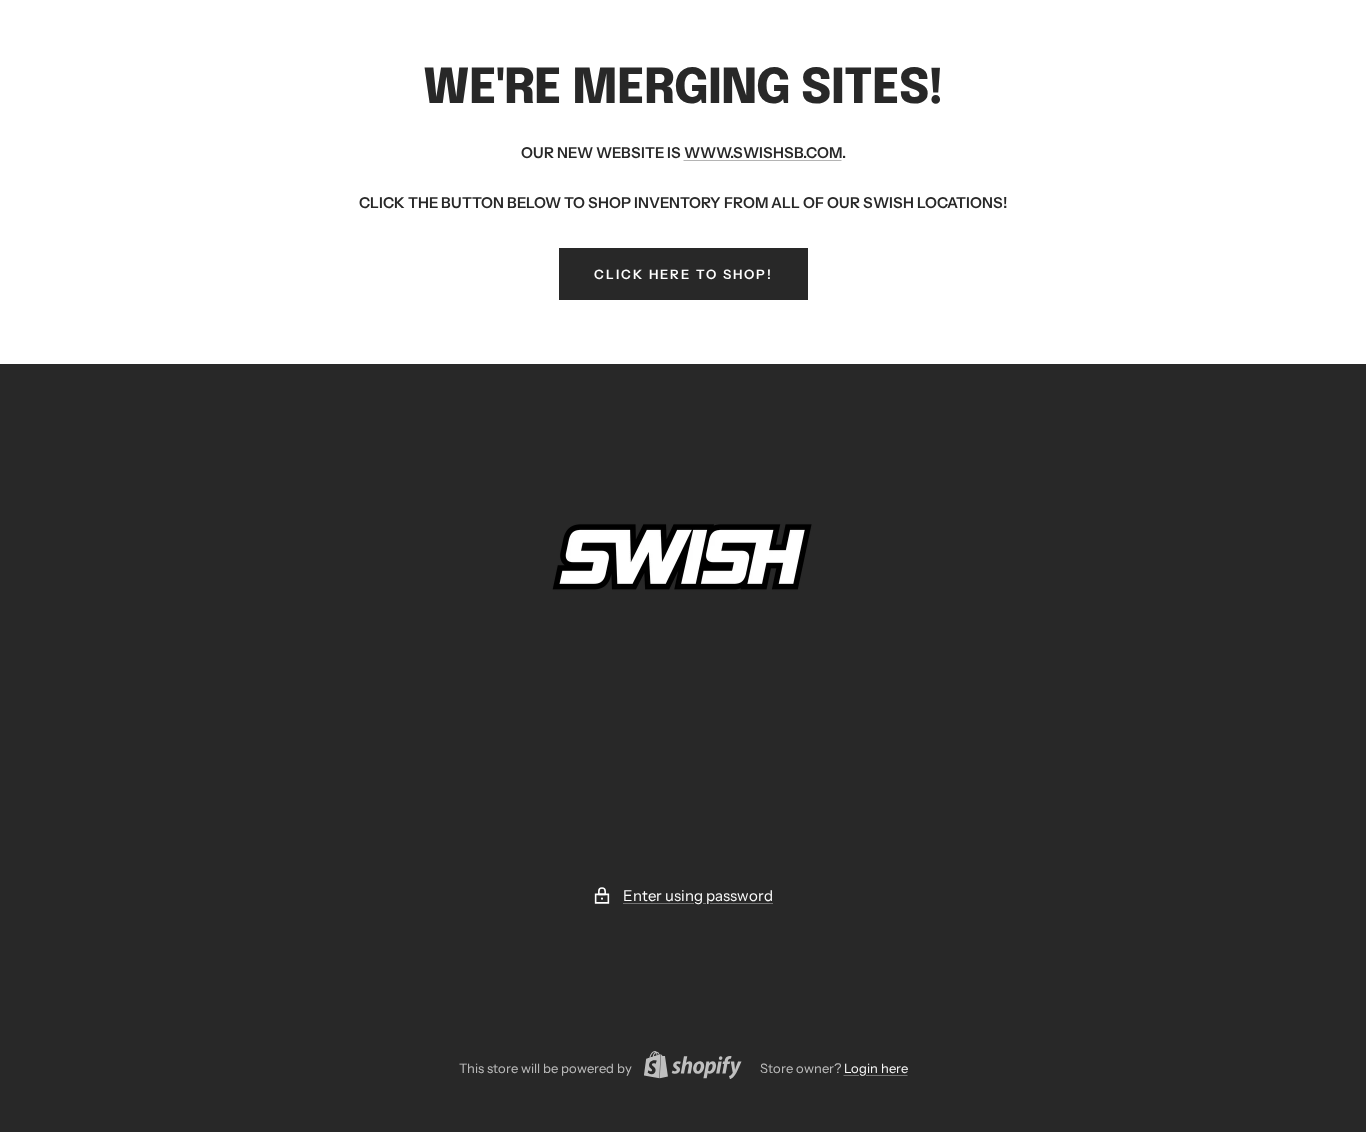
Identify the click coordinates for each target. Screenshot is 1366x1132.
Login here (876, 1068)
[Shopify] (687, 1067)
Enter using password (698, 895)
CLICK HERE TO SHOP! (683, 274)
